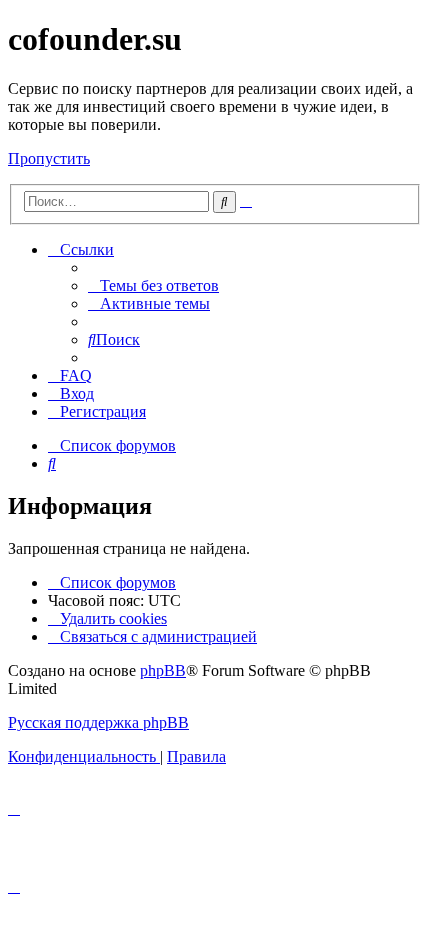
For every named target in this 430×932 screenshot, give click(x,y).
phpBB (163, 670)
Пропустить (49, 158)
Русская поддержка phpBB (98, 722)
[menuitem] (153, 285)
